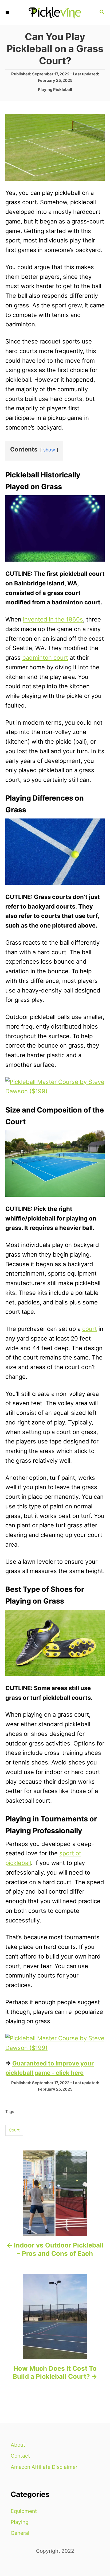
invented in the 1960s (53, 619)
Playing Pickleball (55, 90)
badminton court (45, 658)
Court (14, 2130)
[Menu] (8, 13)
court (90, 1329)
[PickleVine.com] (55, 13)
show (49, 450)
